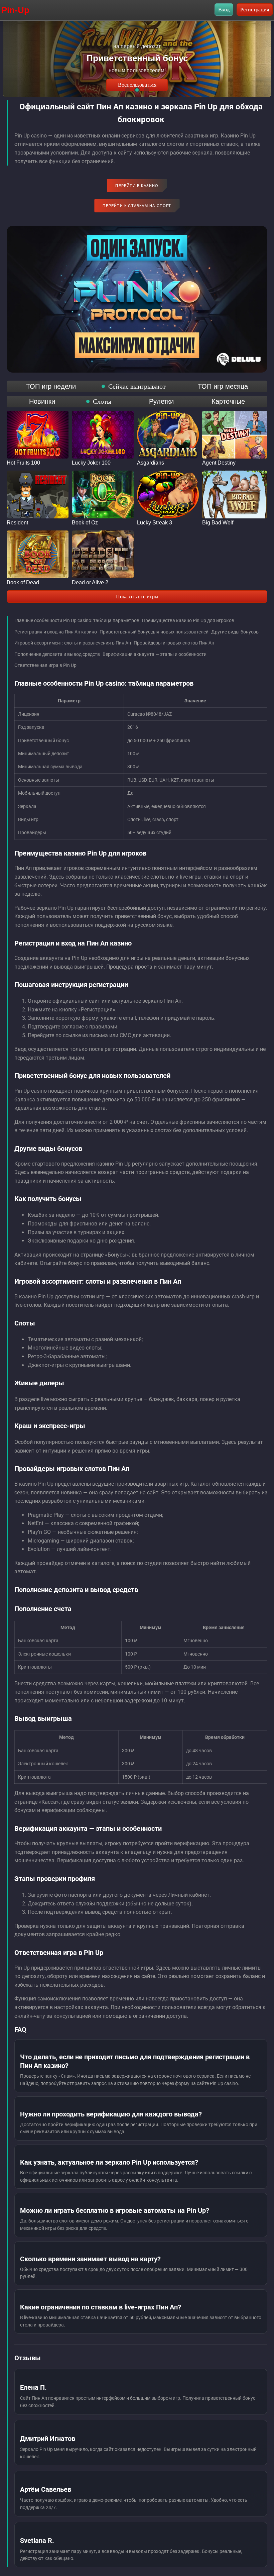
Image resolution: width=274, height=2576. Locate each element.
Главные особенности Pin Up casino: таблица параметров (77, 620)
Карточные (228, 401)
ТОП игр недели (51, 386)
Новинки (42, 401)
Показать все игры (137, 597)
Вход (224, 10)
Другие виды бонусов (235, 632)
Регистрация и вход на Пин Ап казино (56, 632)
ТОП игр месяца (223, 386)
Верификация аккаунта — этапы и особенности (155, 654)
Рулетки (161, 401)
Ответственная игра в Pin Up (45, 665)
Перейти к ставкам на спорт (137, 206)
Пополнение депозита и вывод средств (57, 654)
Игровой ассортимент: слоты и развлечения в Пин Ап (73, 643)
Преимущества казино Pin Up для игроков (188, 620)
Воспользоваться (137, 85)
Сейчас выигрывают (137, 386)
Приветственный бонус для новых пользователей (154, 632)
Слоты (102, 401)
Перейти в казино (137, 186)
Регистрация (255, 10)
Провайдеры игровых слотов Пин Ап (174, 643)
